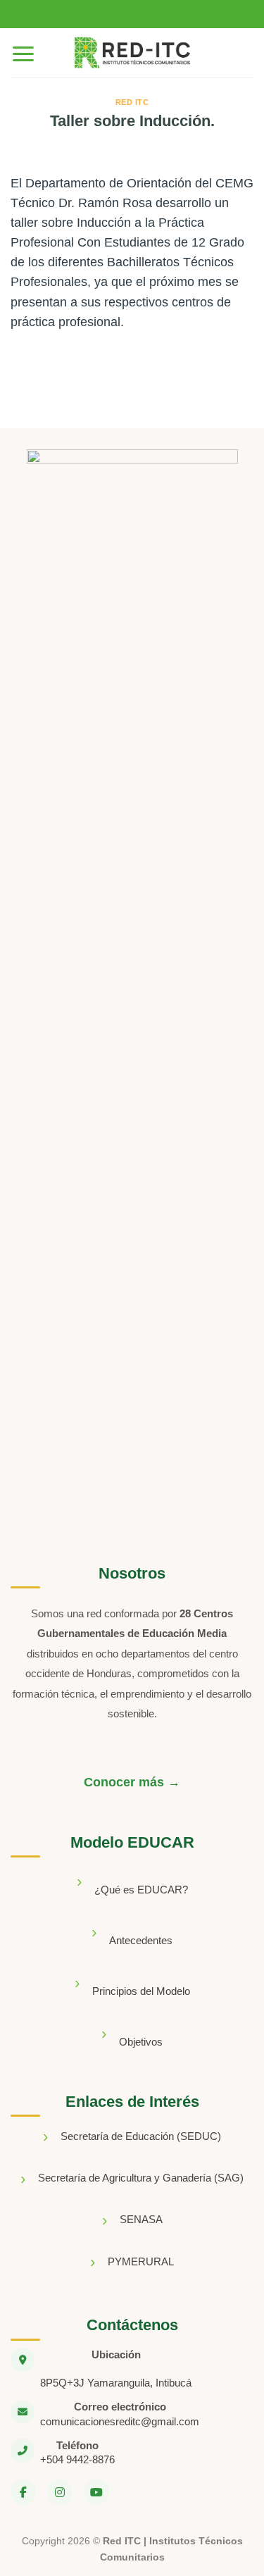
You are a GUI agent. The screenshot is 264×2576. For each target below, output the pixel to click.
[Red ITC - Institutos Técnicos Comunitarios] (132, 53)
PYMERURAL (141, 2261)
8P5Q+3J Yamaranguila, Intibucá (116, 2383)
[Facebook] (23, 2492)
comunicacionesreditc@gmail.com (120, 2421)
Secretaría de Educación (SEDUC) (141, 2136)
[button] (23, 53)
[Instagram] (60, 2492)
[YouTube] (96, 2492)
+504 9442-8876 (77, 2459)
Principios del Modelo (141, 1991)
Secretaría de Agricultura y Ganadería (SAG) (141, 2178)
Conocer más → (132, 1782)
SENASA (141, 2219)
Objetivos (141, 2042)
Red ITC (132, 102)
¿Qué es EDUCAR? (141, 1890)
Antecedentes (141, 1940)
